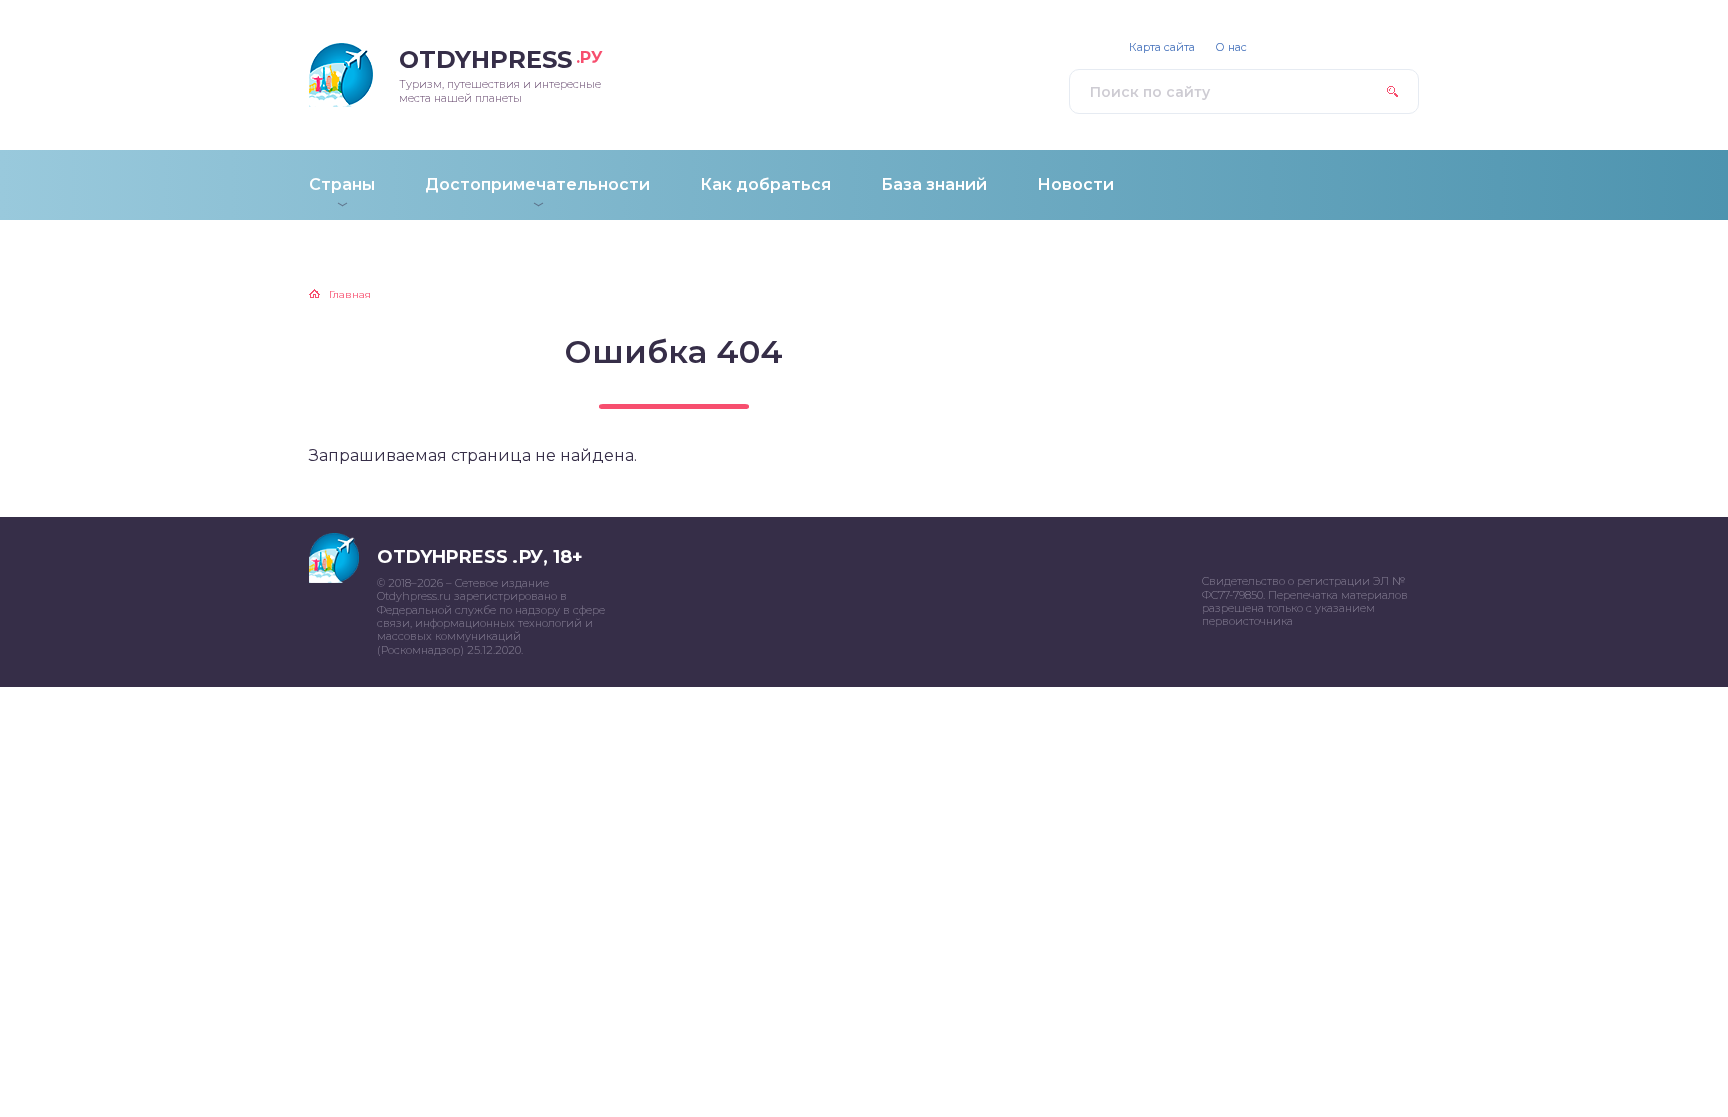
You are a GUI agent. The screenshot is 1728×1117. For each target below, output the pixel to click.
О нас (1231, 47)
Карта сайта (1162, 47)
